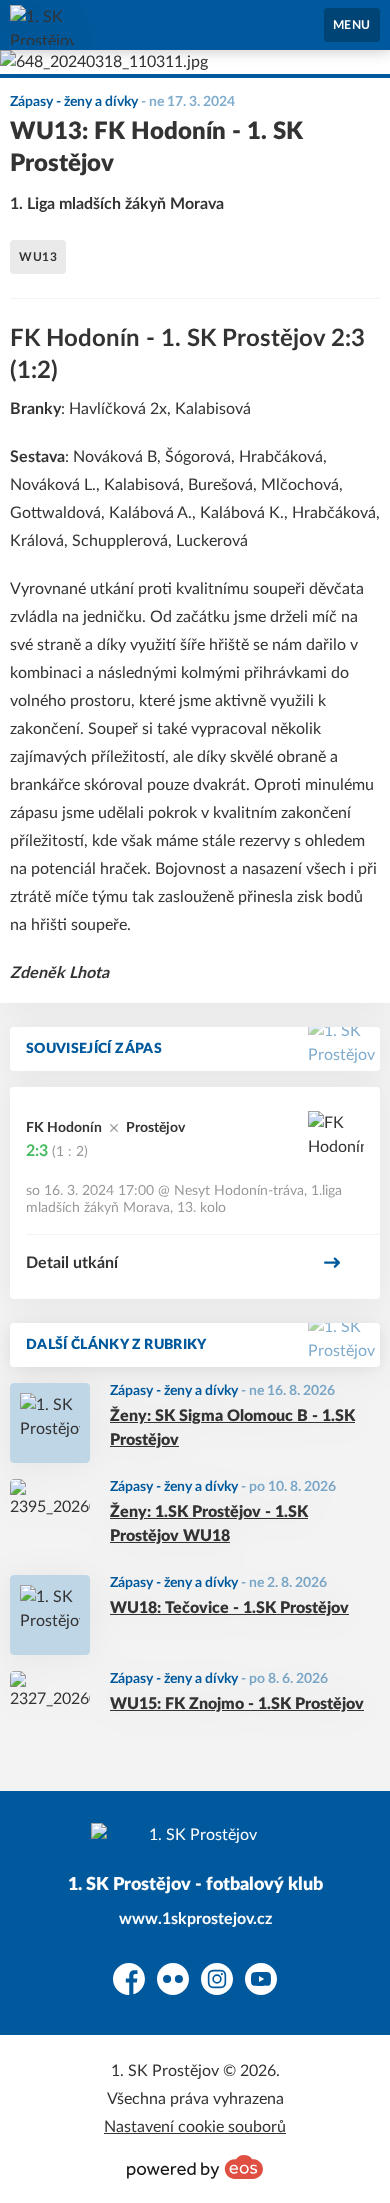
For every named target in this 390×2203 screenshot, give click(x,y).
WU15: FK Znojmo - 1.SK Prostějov (237, 1704)
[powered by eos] (195, 2167)
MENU (352, 25)
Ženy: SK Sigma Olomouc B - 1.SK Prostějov (232, 1428)
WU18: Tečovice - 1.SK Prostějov (229, 1608)
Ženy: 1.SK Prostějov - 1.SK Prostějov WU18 (209, 1524)
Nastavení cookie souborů (195, 2127)
